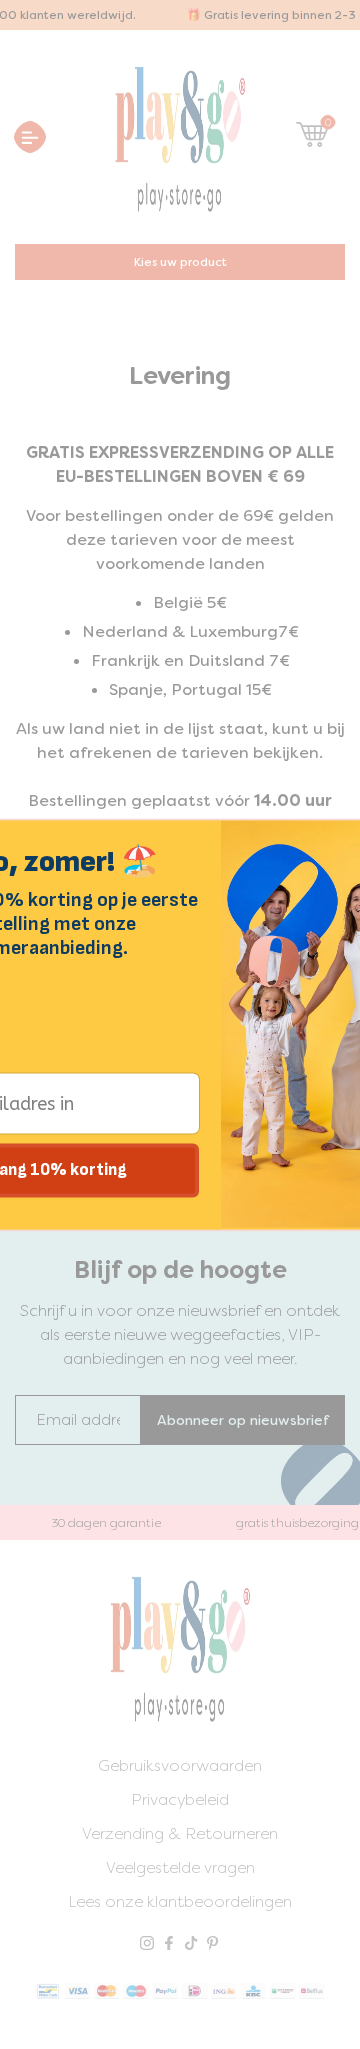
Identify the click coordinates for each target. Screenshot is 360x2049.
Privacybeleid (180, 1799)
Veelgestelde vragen (180, 1867)
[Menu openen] (30, 137)
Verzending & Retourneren (180, 1833)
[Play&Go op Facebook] (169, 1944)
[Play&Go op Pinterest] (213, 1944)
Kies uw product (180, 262)
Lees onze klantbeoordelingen (180, 1901)
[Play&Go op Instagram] (147, 1944)
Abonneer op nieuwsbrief (243, 1420)
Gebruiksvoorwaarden (180, 1765)
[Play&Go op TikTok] (191, 1944)
